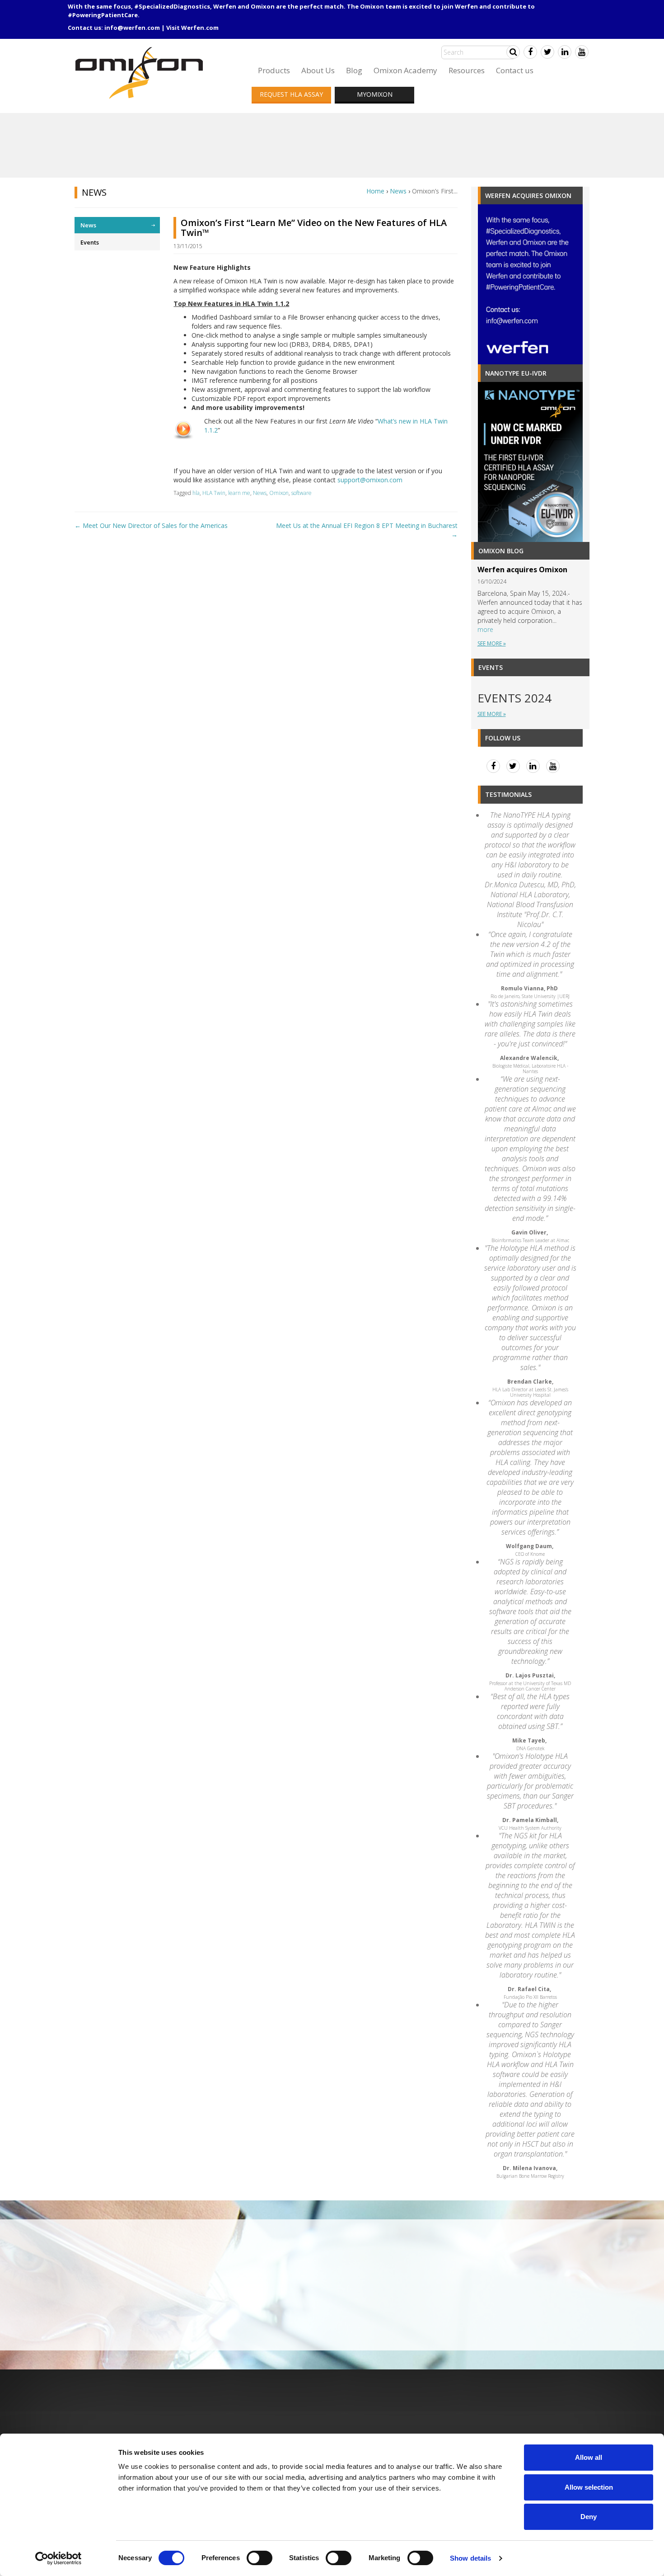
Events (90, 242)
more (485, 629)
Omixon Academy (405, 70)
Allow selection (589, 2487)
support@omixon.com (370, 480)
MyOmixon (375, 94)
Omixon (279, 493)
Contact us (515, 70)
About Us (318, 70)
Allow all (589, 2457)
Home (375, 191)
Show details (470, 2558)
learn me (239, 493)
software (302, 493)
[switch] (260, 2558)
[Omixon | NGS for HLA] (141, 50)
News (398, 191)
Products (274, 70)
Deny (589, 2517)
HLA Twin (214, 493)
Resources (467, 70)
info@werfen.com (132, 28)
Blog (354, 70)
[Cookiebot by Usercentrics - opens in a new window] (58, 2558)
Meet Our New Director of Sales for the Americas (151, 525)
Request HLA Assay (291, 94)
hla (196, 493)
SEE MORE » (492, 643)
